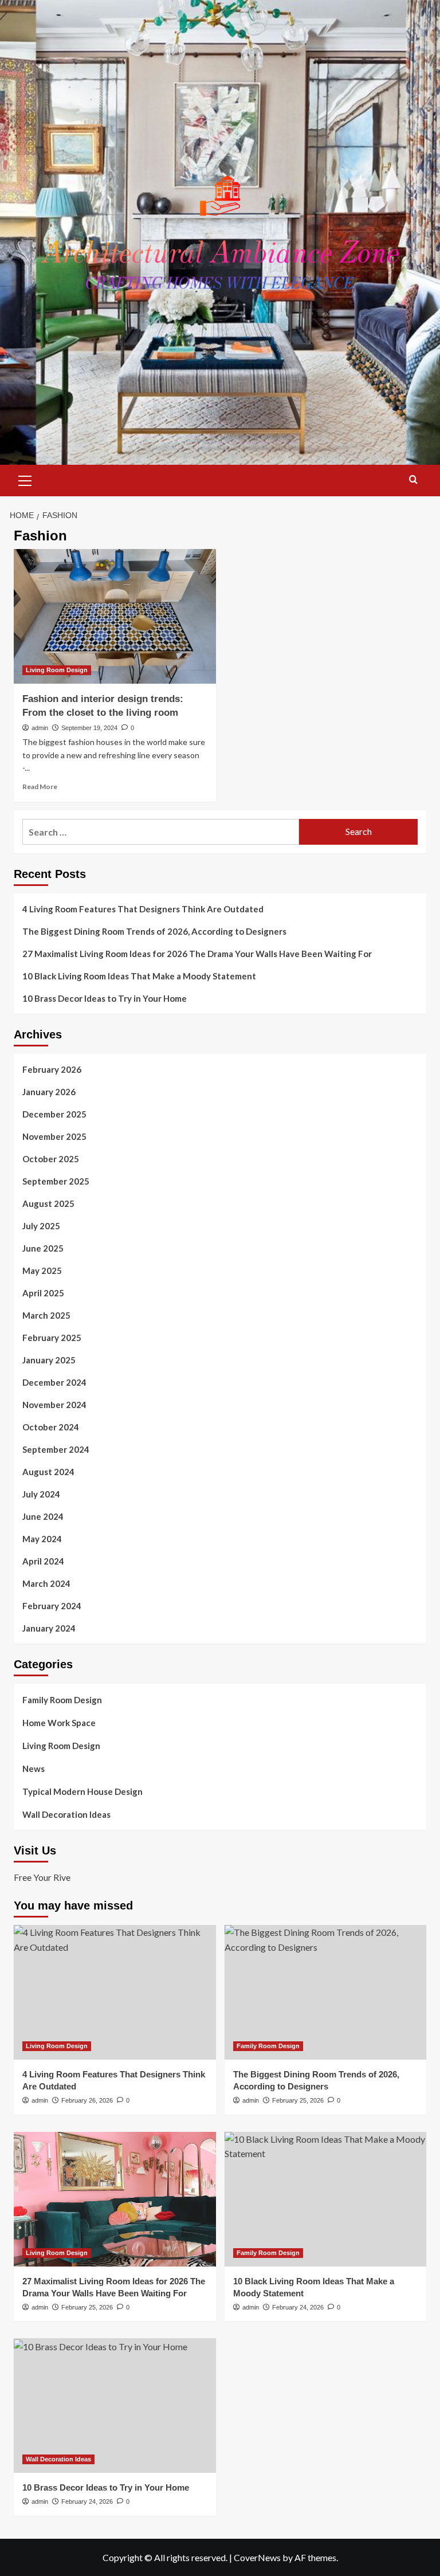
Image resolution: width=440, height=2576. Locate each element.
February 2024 (52, 1606)
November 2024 (54, 1405)
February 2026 (52, 1069)
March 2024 (46, 1583)
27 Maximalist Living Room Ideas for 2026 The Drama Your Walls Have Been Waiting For (197, 954)
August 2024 (48, 1472)
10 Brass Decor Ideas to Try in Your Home (105, 998)
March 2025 (46, 1315)
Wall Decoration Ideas (66, 1814)
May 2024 (42, 1539)
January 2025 (49, 1360)
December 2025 (54, 1114)
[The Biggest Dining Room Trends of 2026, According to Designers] (326, 1992)
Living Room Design (57, 670)
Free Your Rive (42, 1877)
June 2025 (43, 1248)
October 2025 (51, 1159)
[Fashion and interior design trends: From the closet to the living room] (115, 616)
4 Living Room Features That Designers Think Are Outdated (143, 909)
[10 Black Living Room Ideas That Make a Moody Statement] (326, 2199)
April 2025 (43, 1293)
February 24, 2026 (298, 2307)
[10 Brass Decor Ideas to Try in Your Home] (115, 2406)
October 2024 (51, 1427)
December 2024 (54, 1382)
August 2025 (48, 1203)
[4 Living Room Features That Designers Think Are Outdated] (115, 1992)
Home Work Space (59, 1723)
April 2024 (43, 1561)
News (34, 1769)
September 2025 (56, 1181)
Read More (40, 787)
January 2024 (49, 1628)
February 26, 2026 (87, 2100)
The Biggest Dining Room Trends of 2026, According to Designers (154, 931)
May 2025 (42, 1271)
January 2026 (49, 1092)
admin (40, 728)
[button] (25, 479)
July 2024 (41, 1494)
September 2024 (56, 1449)
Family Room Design (62, 1700)
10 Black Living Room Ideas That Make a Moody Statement (139, 976)
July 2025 (41, 1226)
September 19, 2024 (89, 728)
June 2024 (43, 1516)
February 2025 (52, 1338)
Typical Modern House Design (82, 1791)
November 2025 (54, 1136)
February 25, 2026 (298, 2100)
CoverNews (257, 2557)
